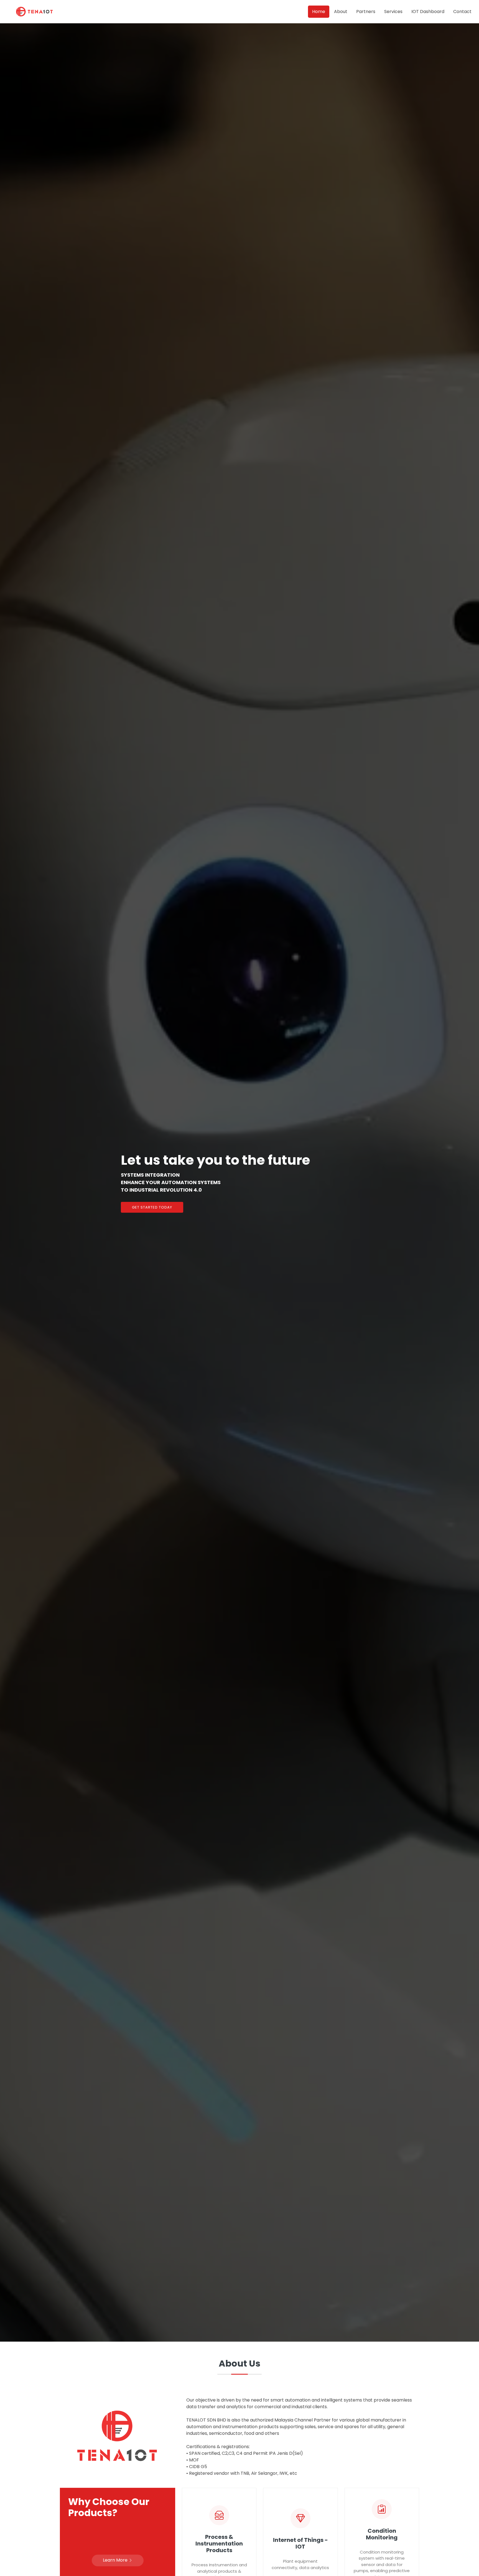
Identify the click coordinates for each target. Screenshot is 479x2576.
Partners (366, 12)
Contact (462, 12)
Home (319, 12)
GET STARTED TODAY (152, 1207)
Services (393, 12)
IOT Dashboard (428, 12)
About (341, 12)
